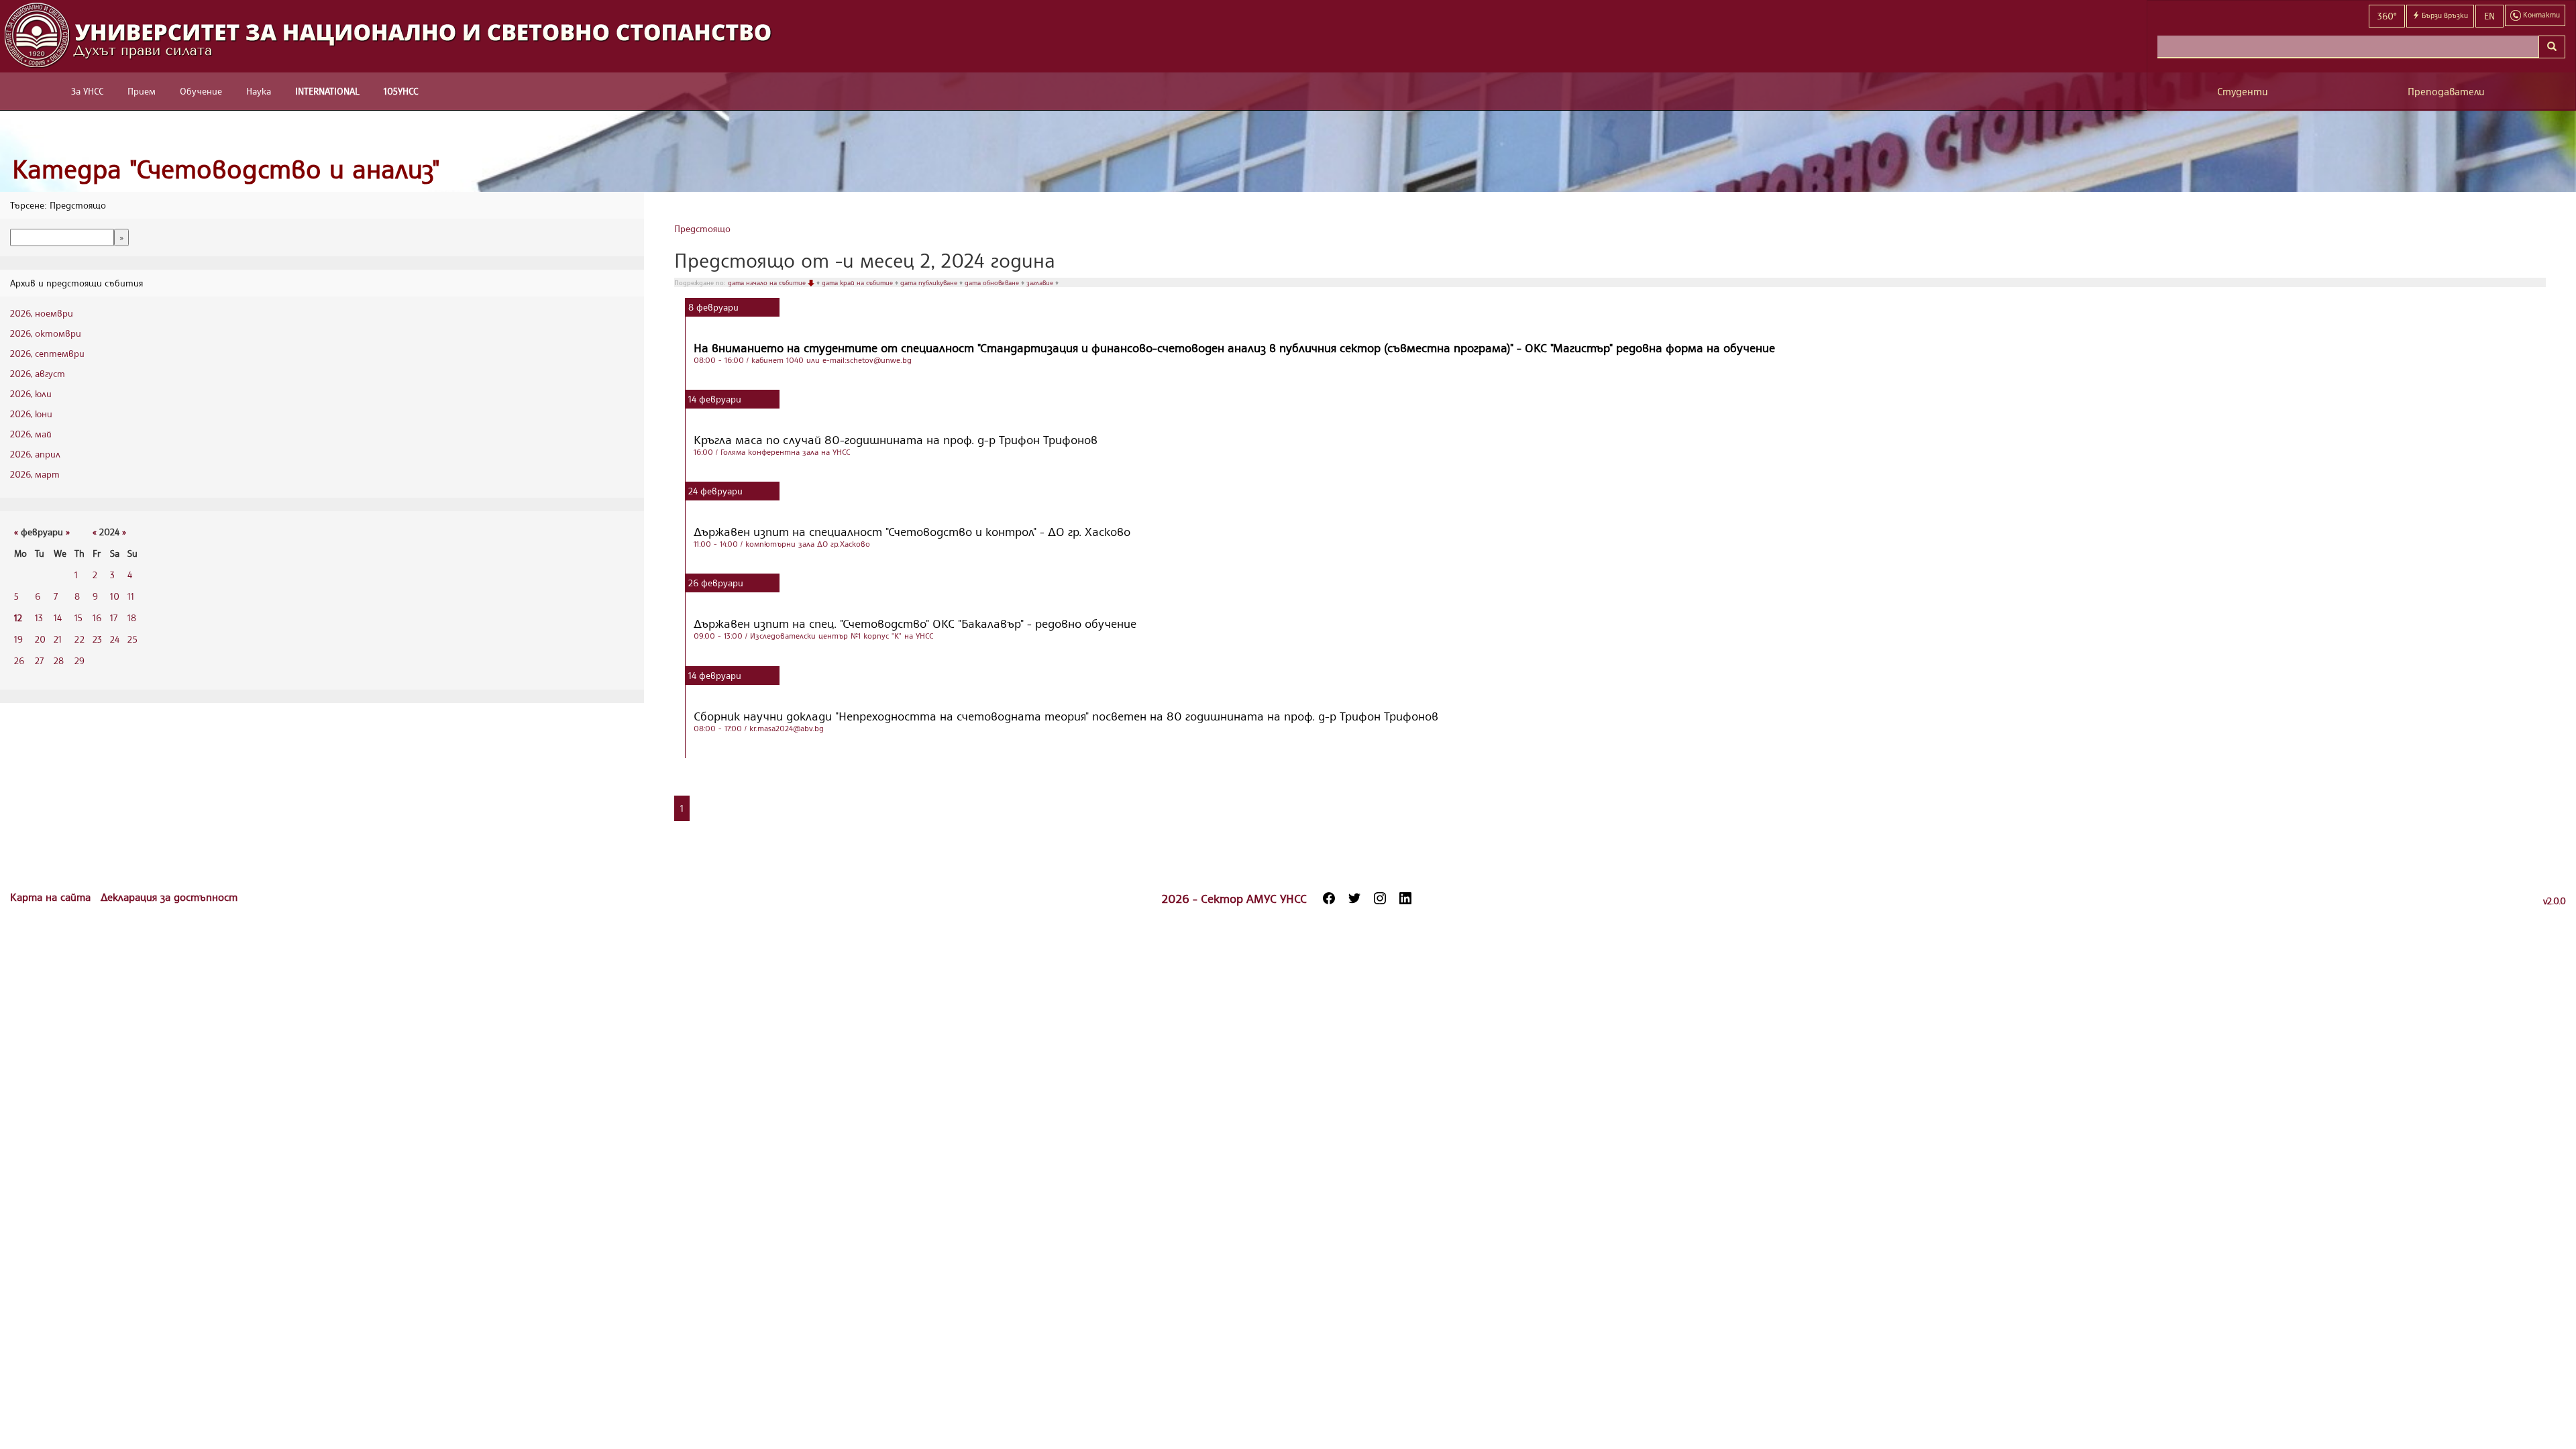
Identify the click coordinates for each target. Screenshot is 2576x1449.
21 (58, 639)
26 (19, 660)
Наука (259, 91)
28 (59, 660)
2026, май (31, 434)
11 (131, 596)
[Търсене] (2552, 47)
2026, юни (31, 414)
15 (78, 618)
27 (39, 660)
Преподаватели (2446, 92)
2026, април (35, 454)
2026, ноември (42, 313)
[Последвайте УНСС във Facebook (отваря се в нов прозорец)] (1329, 898)
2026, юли (31, 393)
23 (97, 639)
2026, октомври (46, 333)
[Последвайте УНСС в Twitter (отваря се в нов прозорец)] (1354, 898)
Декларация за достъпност (169, 897)
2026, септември (47, 353)
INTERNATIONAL (327, 91)
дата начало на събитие (768, 282)
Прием (142, 91)
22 (79, 639)
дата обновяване (993, 282)
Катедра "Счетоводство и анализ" (226, 169)
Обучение (201, 91)
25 (132, 639)
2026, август (38, 373)
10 (115, 596)
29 (79, 660)
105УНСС (401, 91)
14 (58, 618)
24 (115, 639)
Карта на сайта (52, 897)
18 (132, 618)
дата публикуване (930, 282)
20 (40, 639)
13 (39, 618)
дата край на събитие (858, 282)
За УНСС (87, 91)
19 (18, 639)
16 (97, 618)
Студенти (2243, 92)
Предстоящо (702, 228)
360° (2387, 16)
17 (114, 618)
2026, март (35, 474)
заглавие (1041, 282)
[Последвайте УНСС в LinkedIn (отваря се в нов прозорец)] (1405, 898)
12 (18, 618)
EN (2489, 16)
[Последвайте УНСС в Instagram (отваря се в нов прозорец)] (1380, 898)
